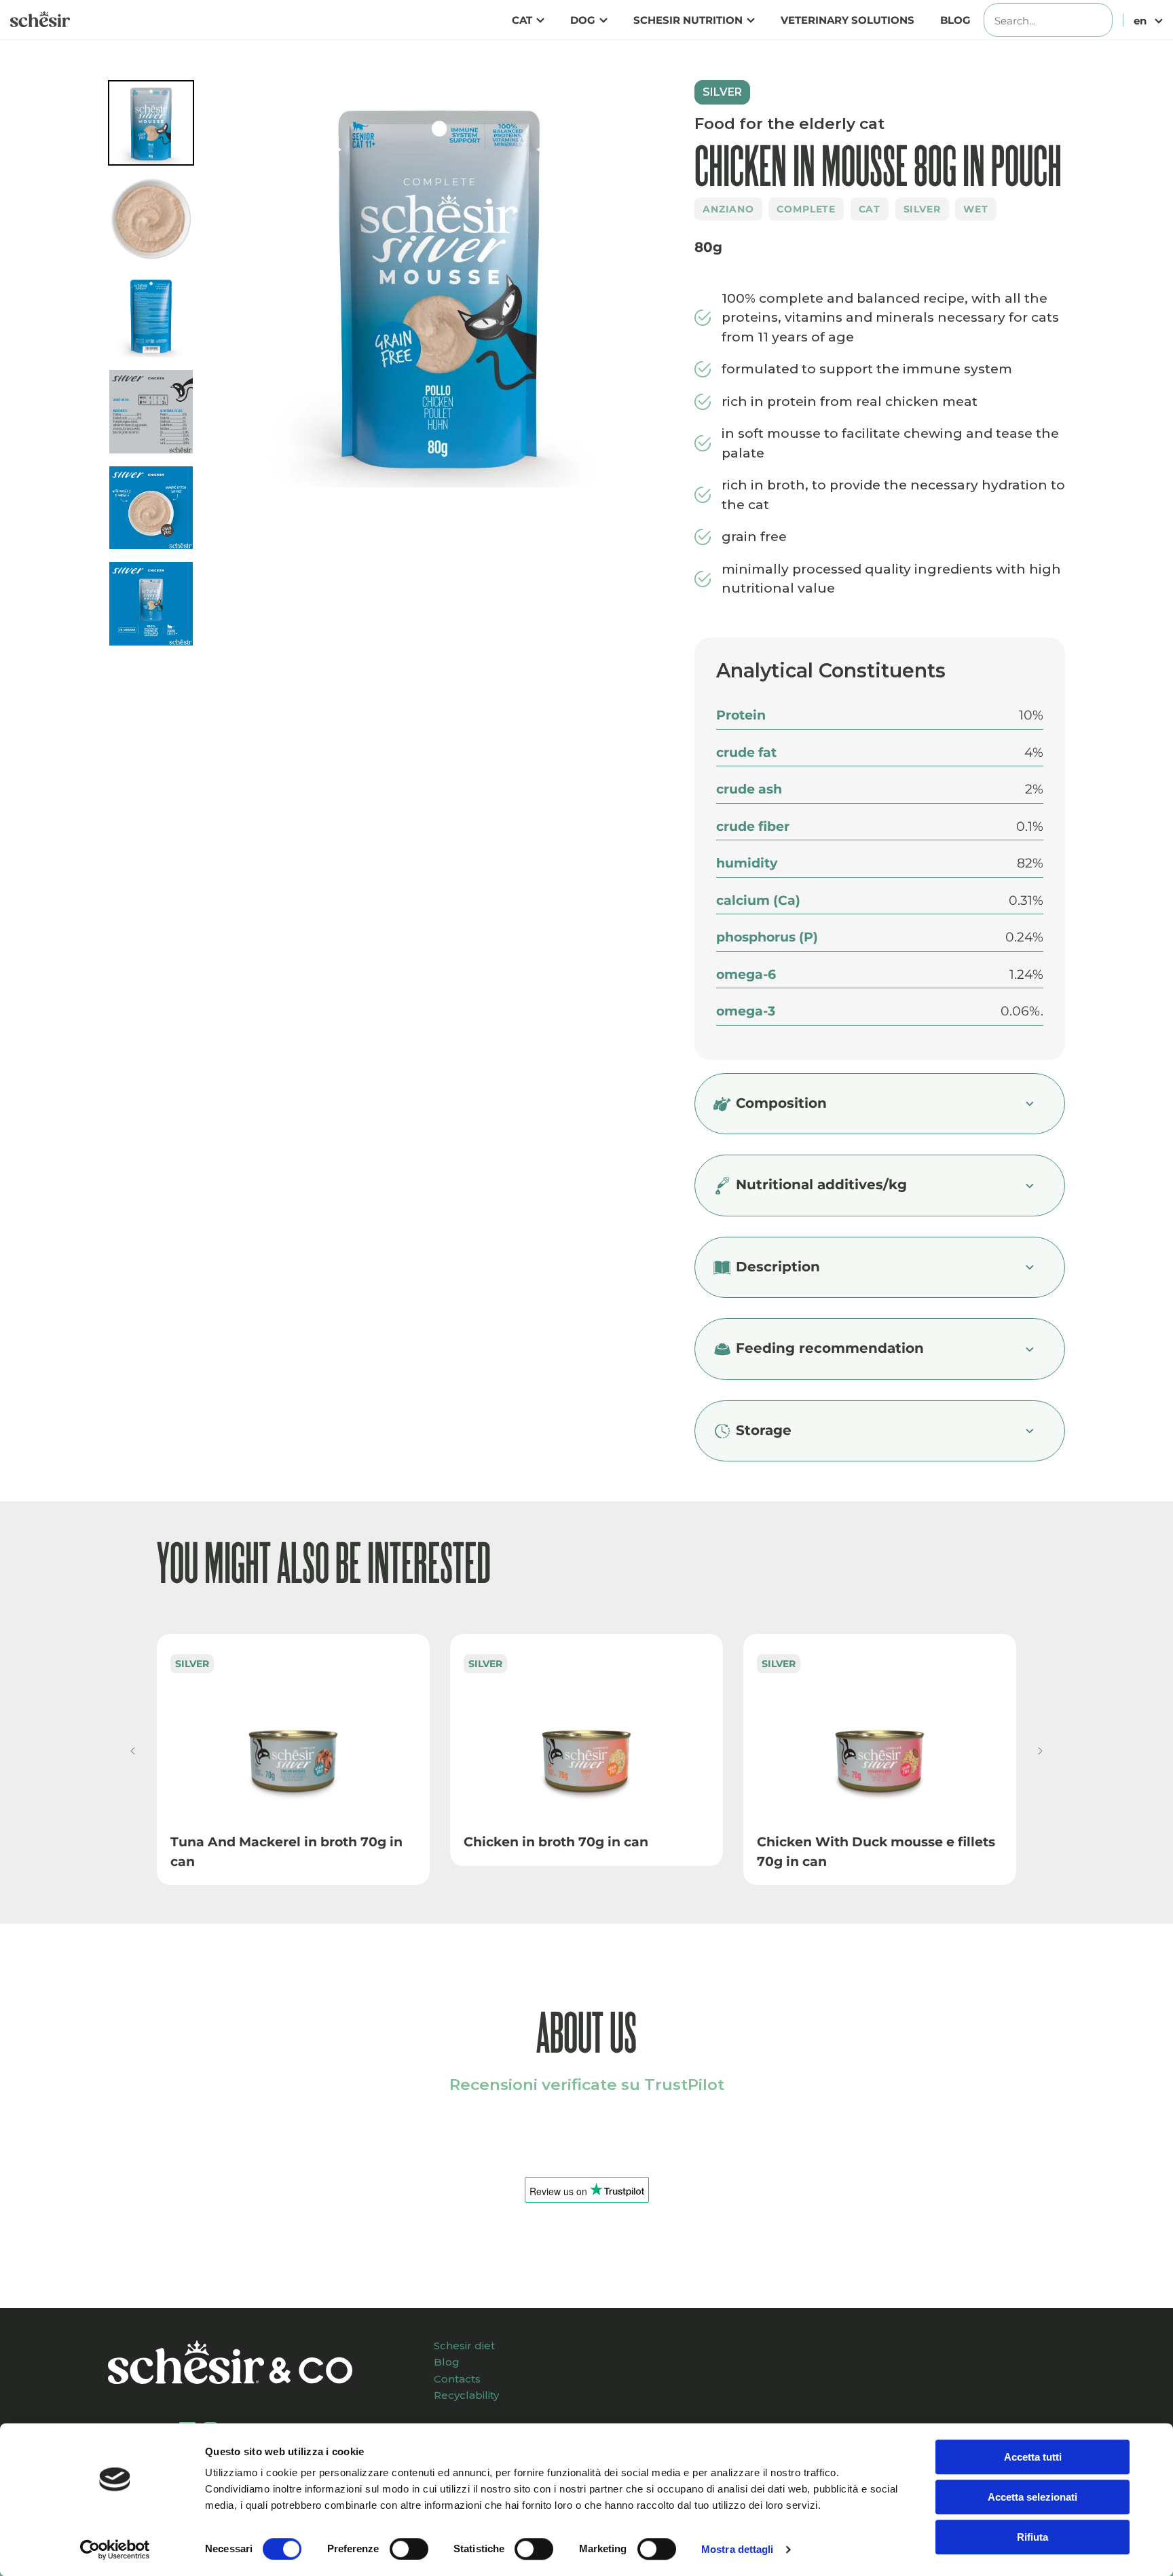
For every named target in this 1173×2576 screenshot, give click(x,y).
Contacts (457, 2379)
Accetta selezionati (1032, 2497)
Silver (922, 209)
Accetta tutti (1033, 2457)
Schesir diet (464, 2346)
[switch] (409, 2549)
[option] (440, 289)
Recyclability (466, 2395)
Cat (522, 20)
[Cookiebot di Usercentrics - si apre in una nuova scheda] (115, 2550)
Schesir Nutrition (688, 20)
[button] (133, 1751)
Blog (955, 20)
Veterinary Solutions (848, 20)
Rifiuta (1032, 2537)
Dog (583, 20)
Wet (976, 209)
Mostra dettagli (738, 2549)
